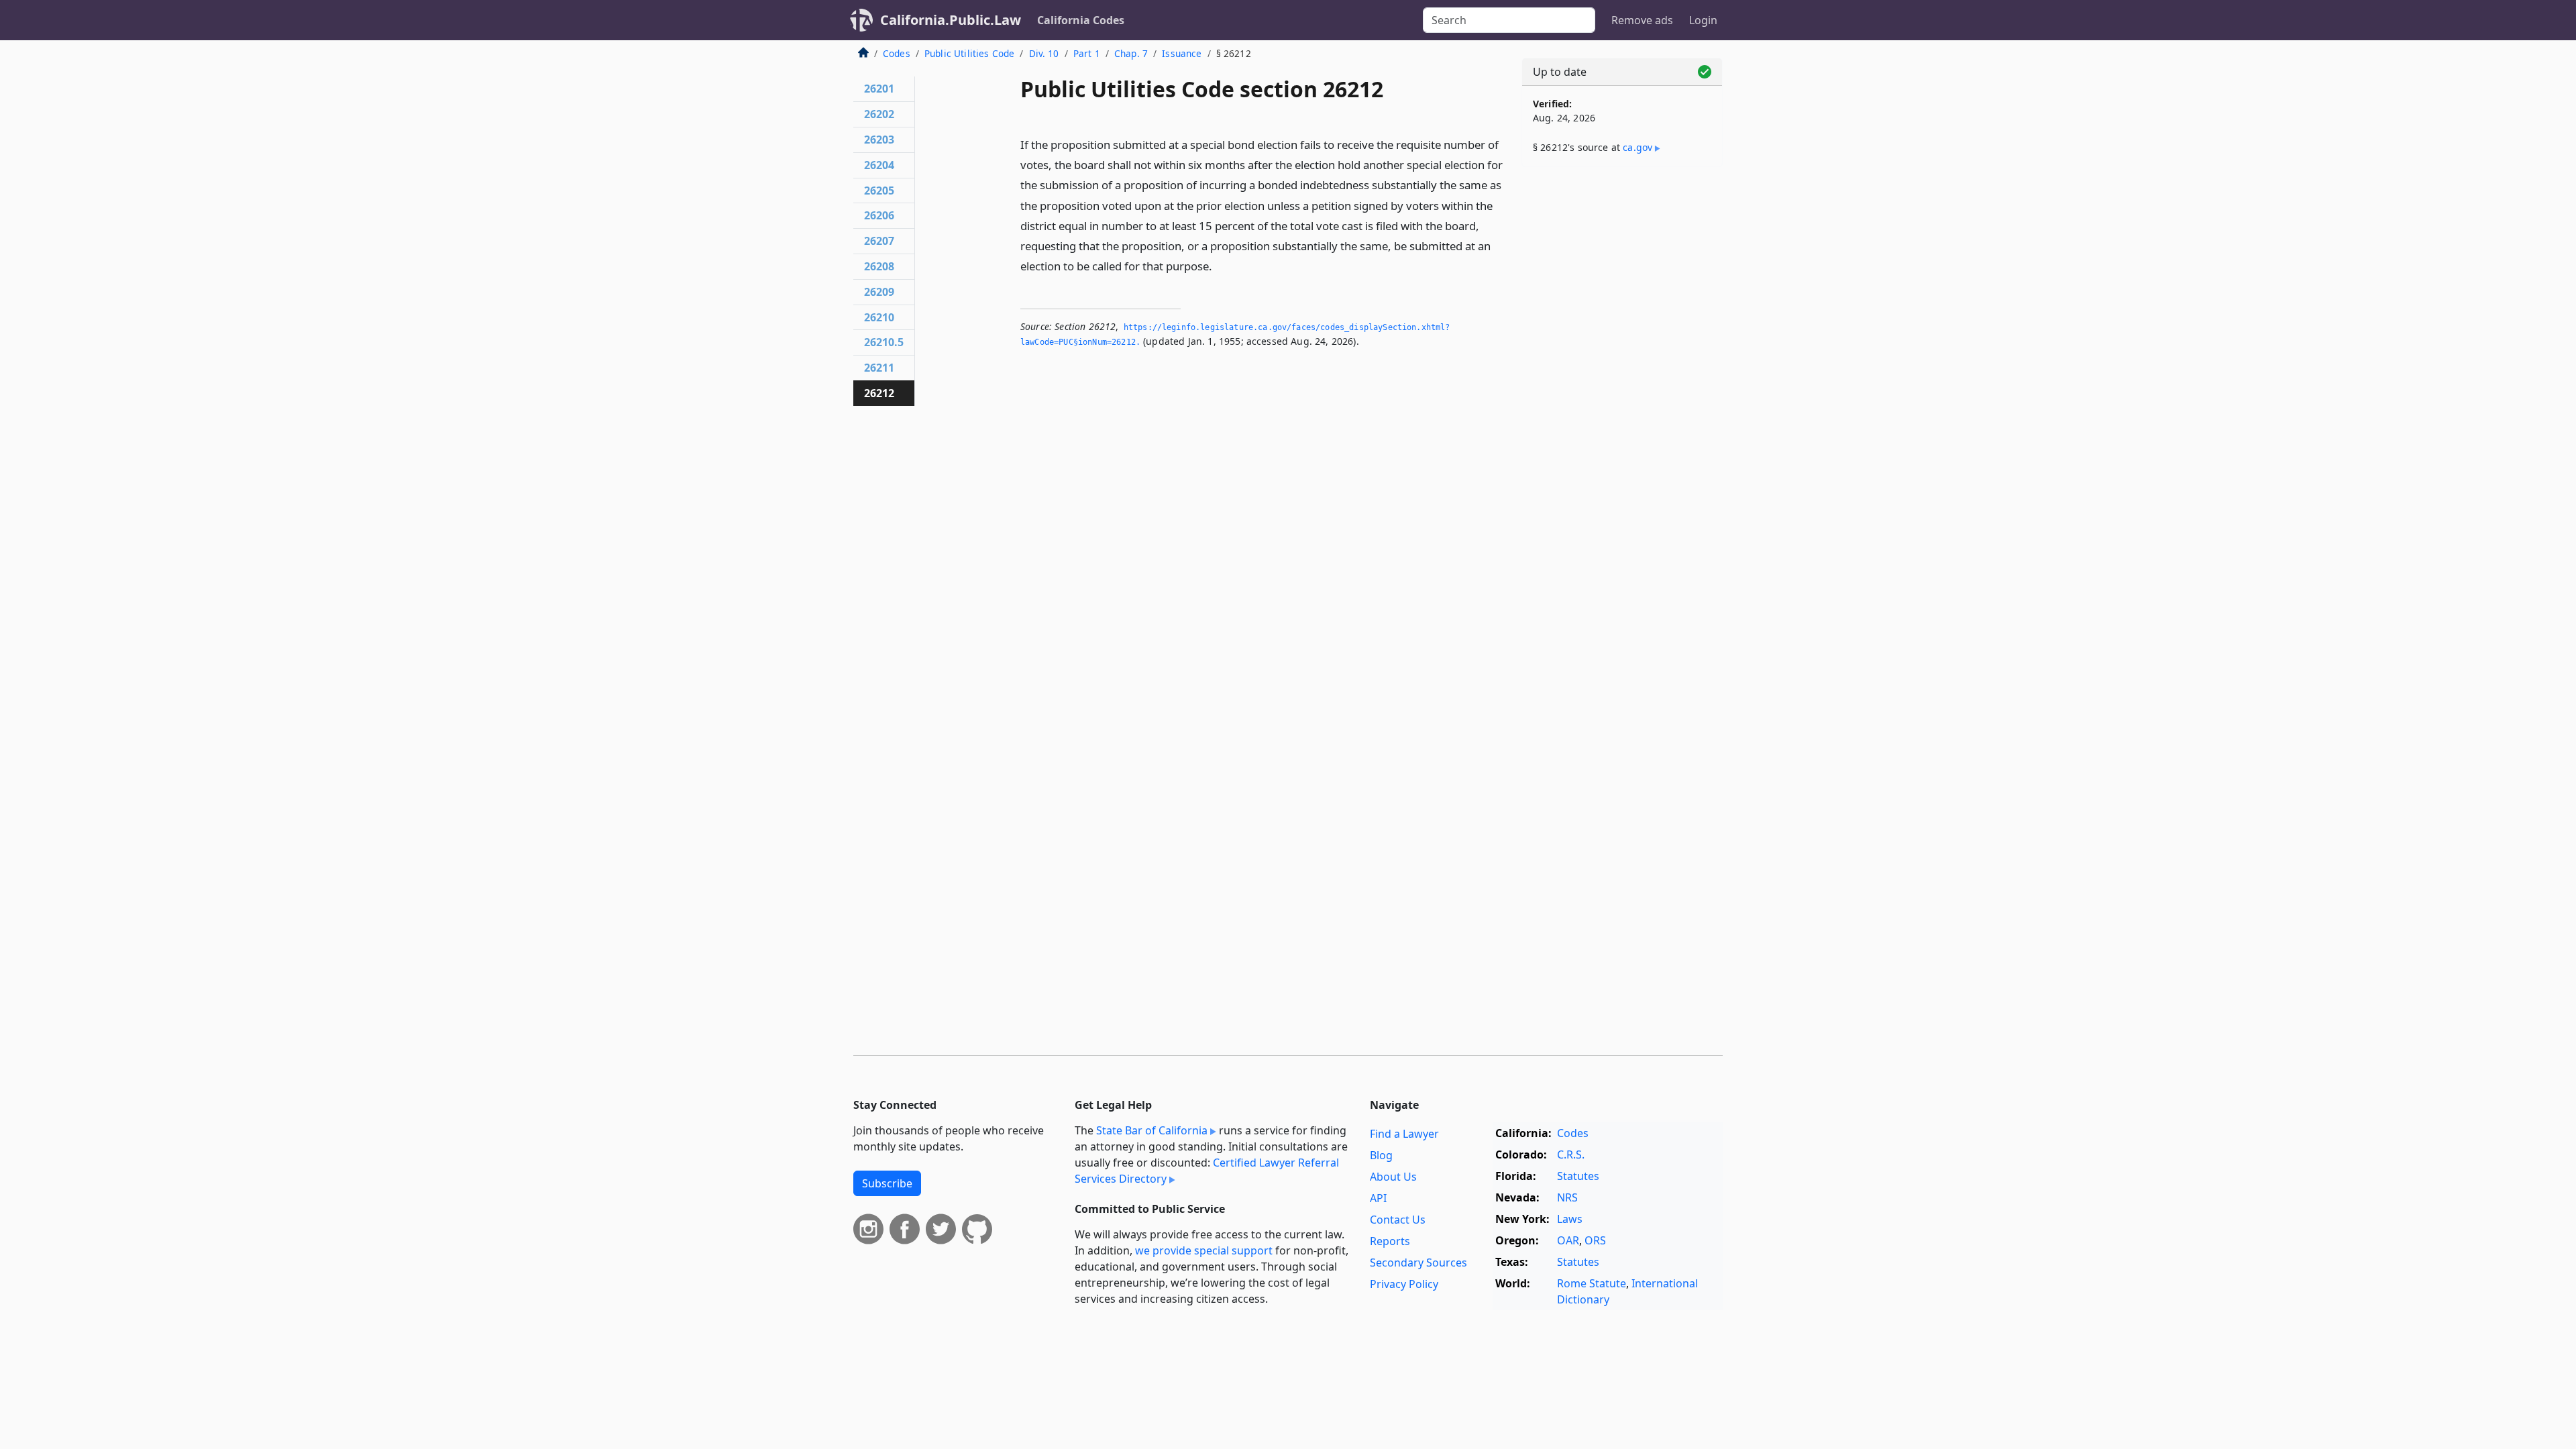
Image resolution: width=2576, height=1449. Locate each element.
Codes (897, 53)
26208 (879, 266)
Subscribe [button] (887, 1183)
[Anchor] (1220, 265)
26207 (879, 241)
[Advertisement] (1622, 387)
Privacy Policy (1404, 1284)
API (1378, 1198)
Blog (1381, 1155)
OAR (1568, 1240)
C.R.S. (1571, 1155)
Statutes (1578, 1176)
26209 (879, 292)
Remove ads (1642, 20)
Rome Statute (1592, 1283)
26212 (879, 393)
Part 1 (1087, 53)
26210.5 (884, 342)
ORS (1595, 1240)
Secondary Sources (1418, 1263)
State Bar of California (1152, 1130)
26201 (879, 89)
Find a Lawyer (1404, 1134)
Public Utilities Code (969, 53)
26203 (879, 140)
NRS (1567, 1197)
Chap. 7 (1131, 53)
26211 (879, 368)
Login (1703, 20)
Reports (1390, 1241)
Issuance (1182, 53)
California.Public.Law (951, 20)
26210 (879, 317)
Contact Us (1398, 1220)
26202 (879, 114)
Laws (1570, 1219)
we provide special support (1204, 1250)
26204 (879, 165)
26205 (879, 191)
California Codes (1081, 20)
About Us (1393, 1177)
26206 (879, 215)
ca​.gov (1638, 147)
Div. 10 (1044, 53)
